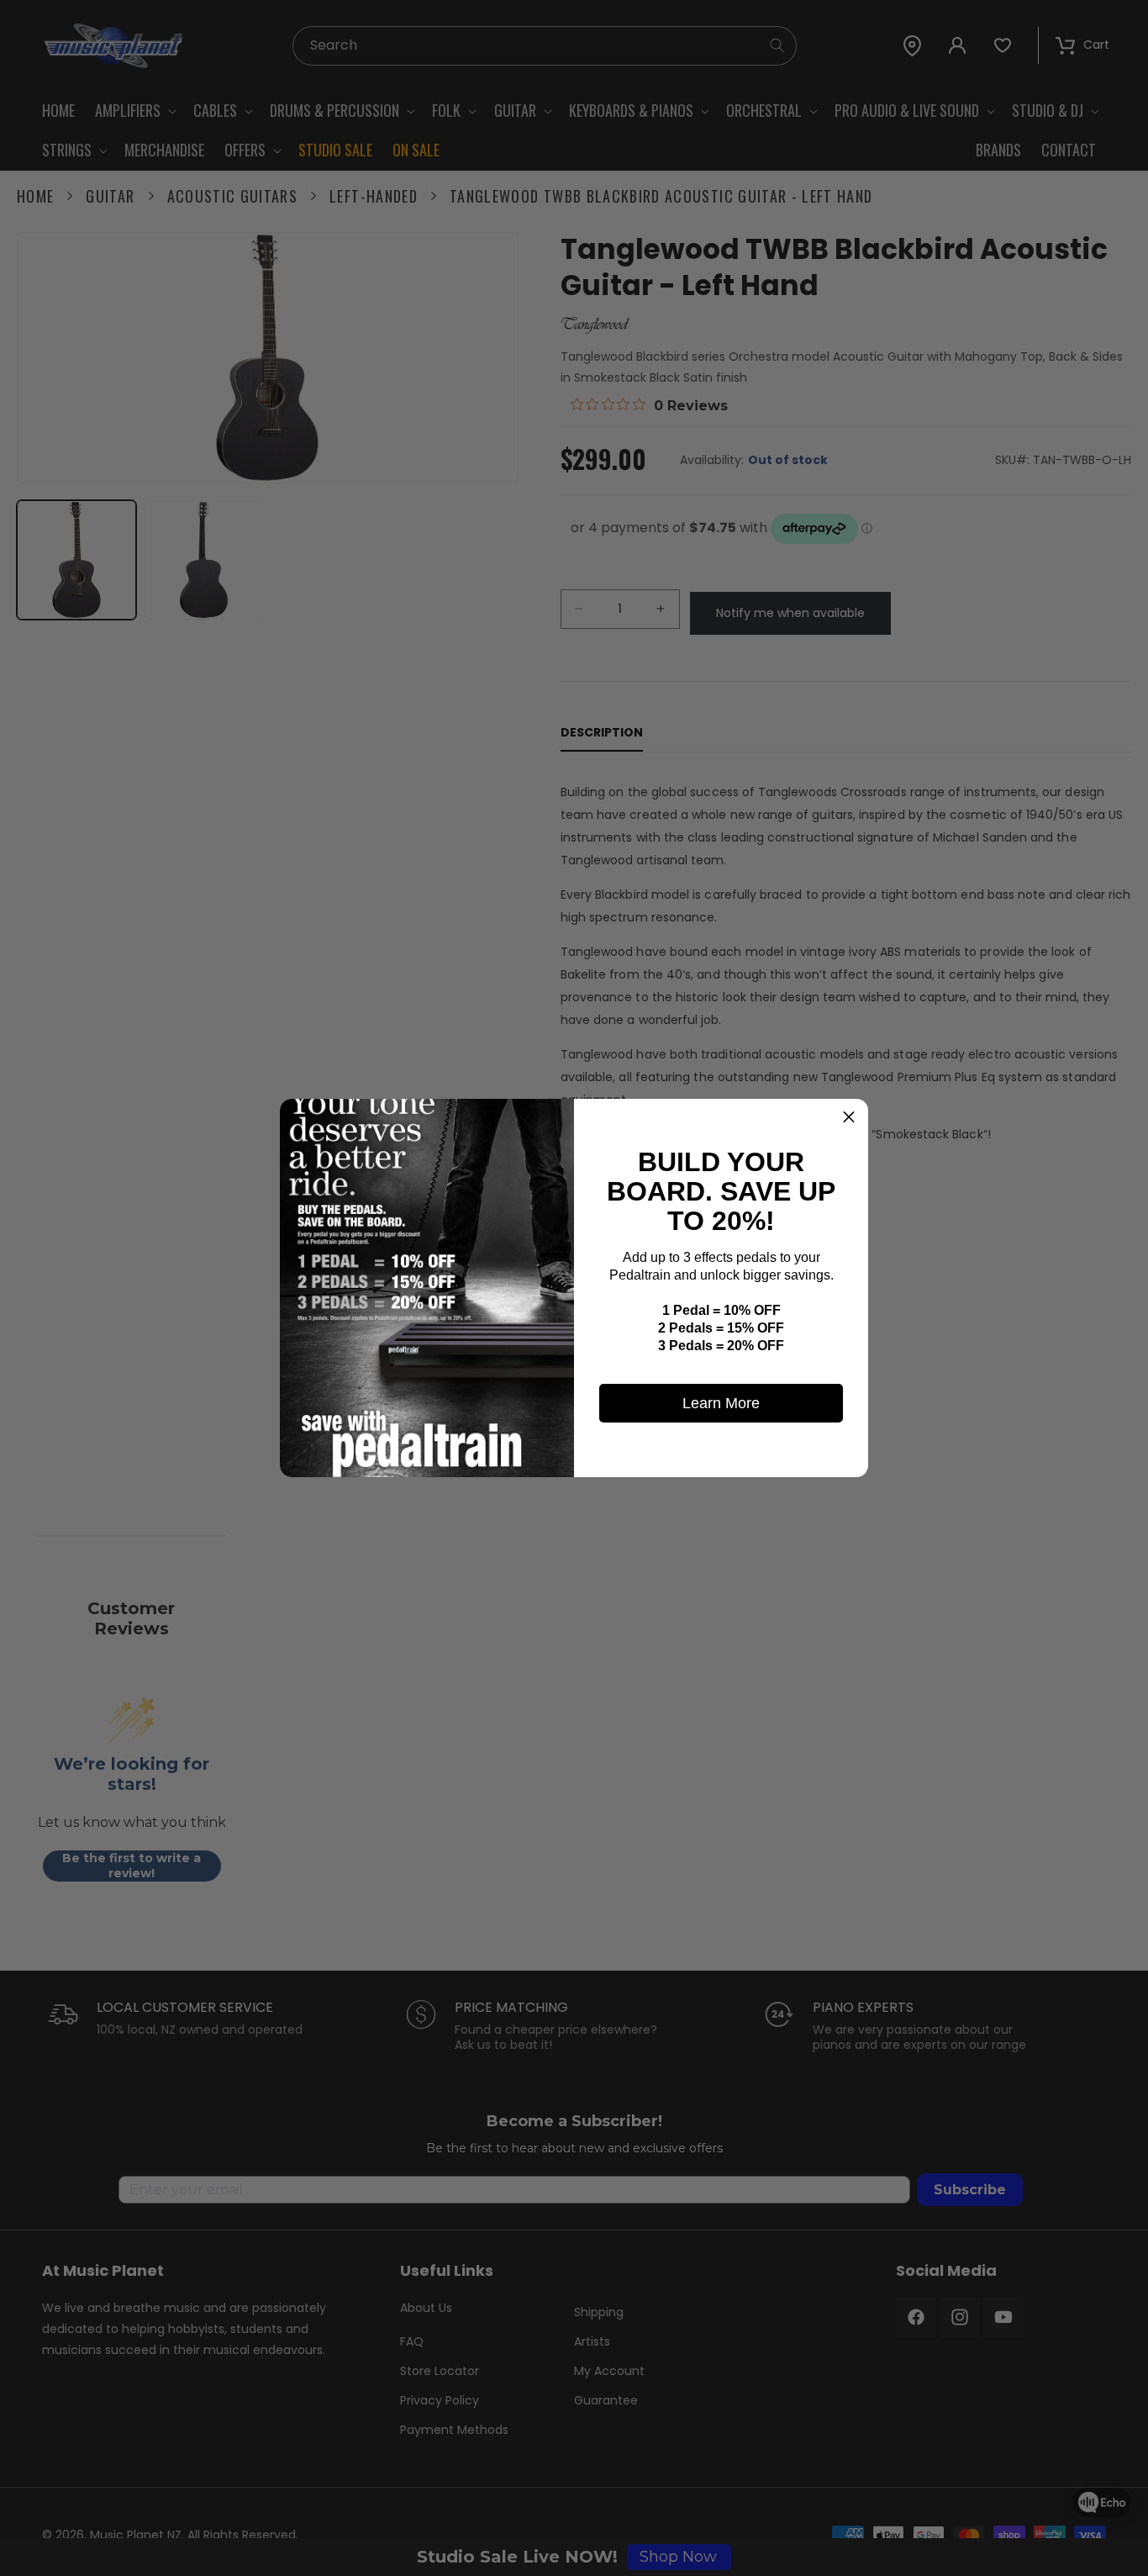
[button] (849, 1118)
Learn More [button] (721, 1403)
